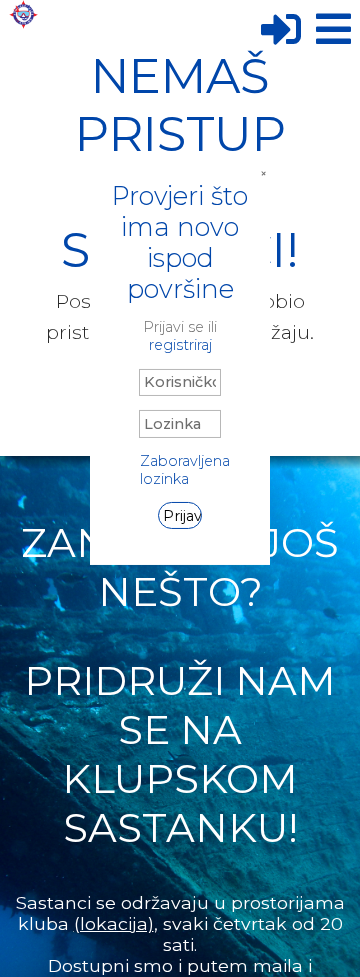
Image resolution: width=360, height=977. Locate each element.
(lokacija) (114, 923)
